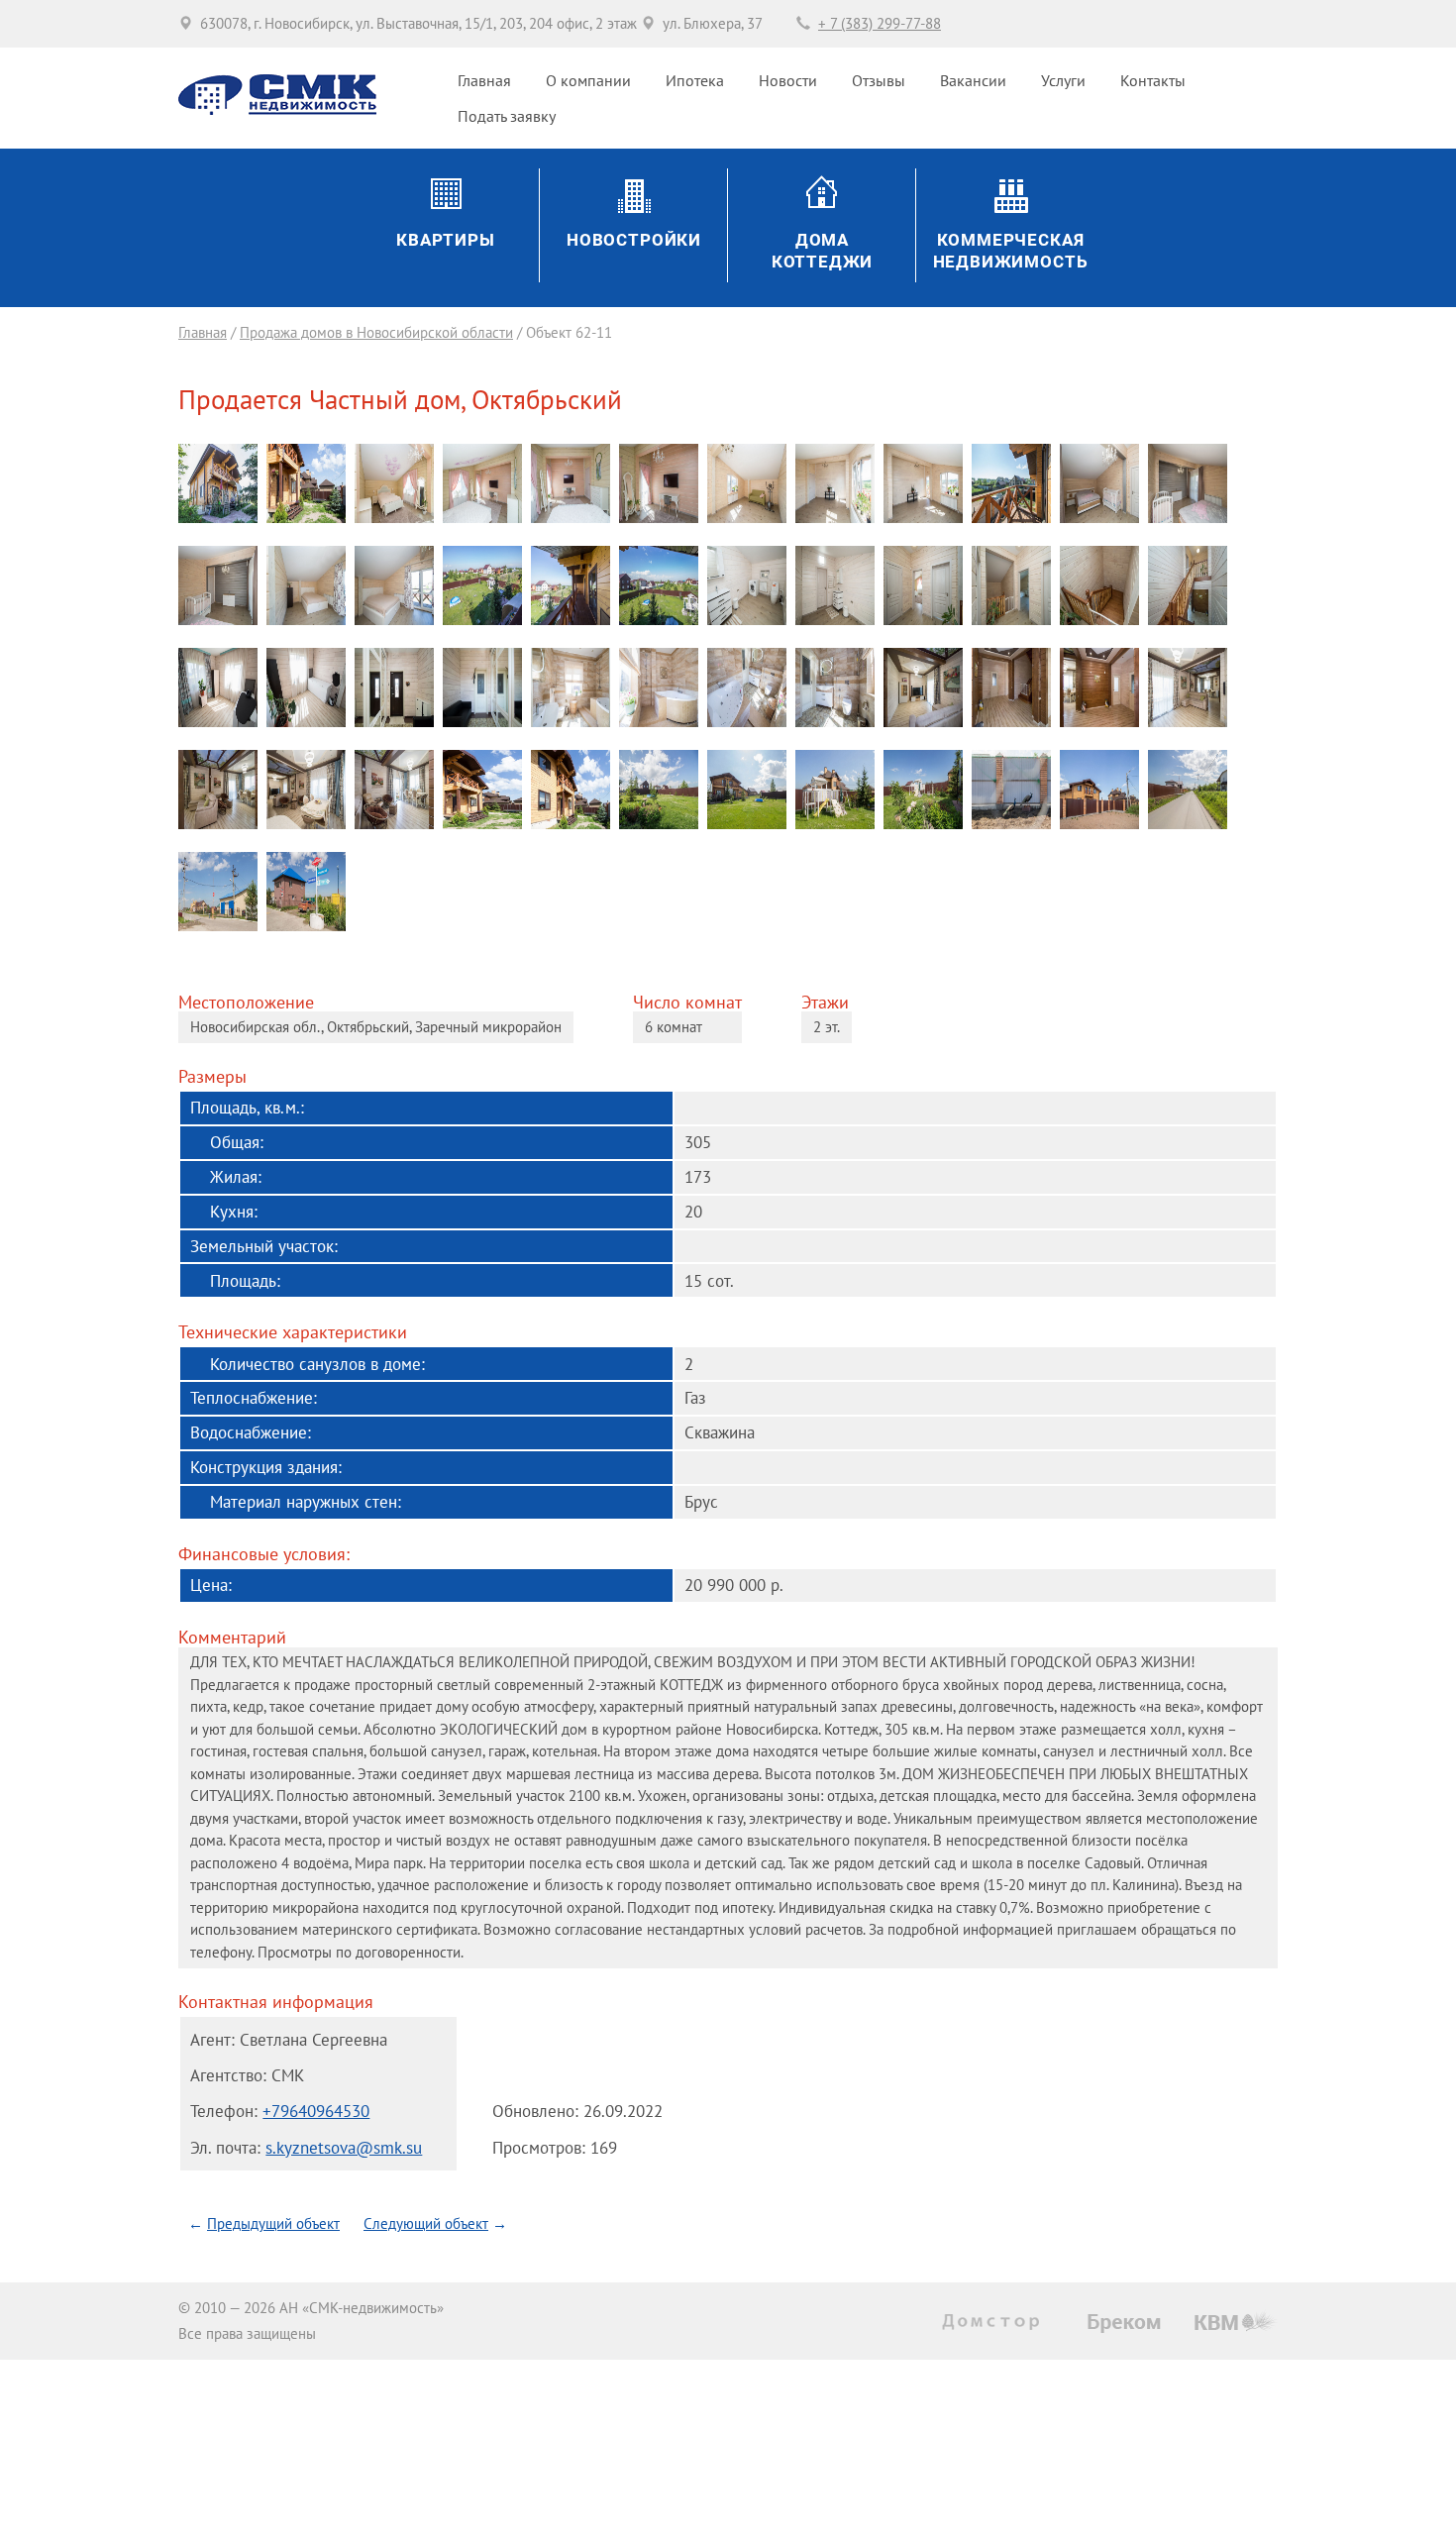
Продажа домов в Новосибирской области (376, 332)
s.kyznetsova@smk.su (344, 2147)
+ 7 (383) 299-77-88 (880, 23)
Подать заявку (507, 116)
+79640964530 (316, 2111)
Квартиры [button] (446, 240)
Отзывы (879, 80)
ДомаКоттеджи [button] (823, 252)
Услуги (1063, 80)
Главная (484, 80)
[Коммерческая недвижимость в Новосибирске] (1124, 2324)
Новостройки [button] (634, 240)
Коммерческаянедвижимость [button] (1011, 252)
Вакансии (973, 80)
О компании (588, 80)
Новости (788, 80)
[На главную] (277, 109)
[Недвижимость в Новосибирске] (995, 2322)
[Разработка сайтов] (1236, 2321)
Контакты (1153, 80)
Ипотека (695, 80)
